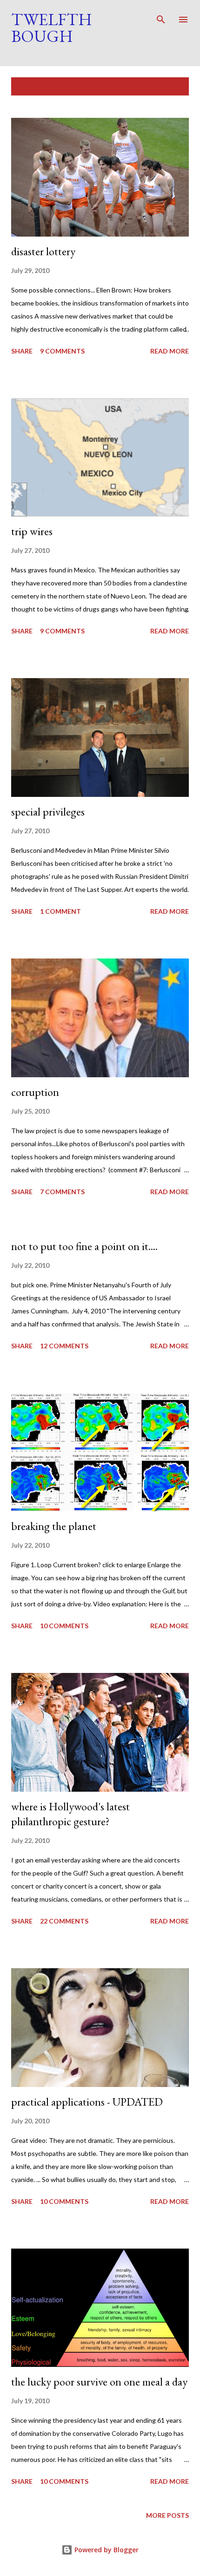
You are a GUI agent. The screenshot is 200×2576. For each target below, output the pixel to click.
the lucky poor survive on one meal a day (99, 2382)
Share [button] (22, 351)
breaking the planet (54, 1526)
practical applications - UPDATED (87, 2102)
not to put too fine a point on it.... (84, 1246)
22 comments (64, 1921)
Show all (165, 86)
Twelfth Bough (52, 28)
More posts (167, 2515)
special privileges (48, 812)
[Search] (161, 17)
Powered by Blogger (106, 2550)
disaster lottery (43, 251)
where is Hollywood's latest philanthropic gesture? (70, 1814)
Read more (170, 351)
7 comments (62, 1192)
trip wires (32, 531)
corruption (35, 1092)
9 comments (62, 351)
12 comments (64, 1346)
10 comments (64, 1626)
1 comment (60, 911)
